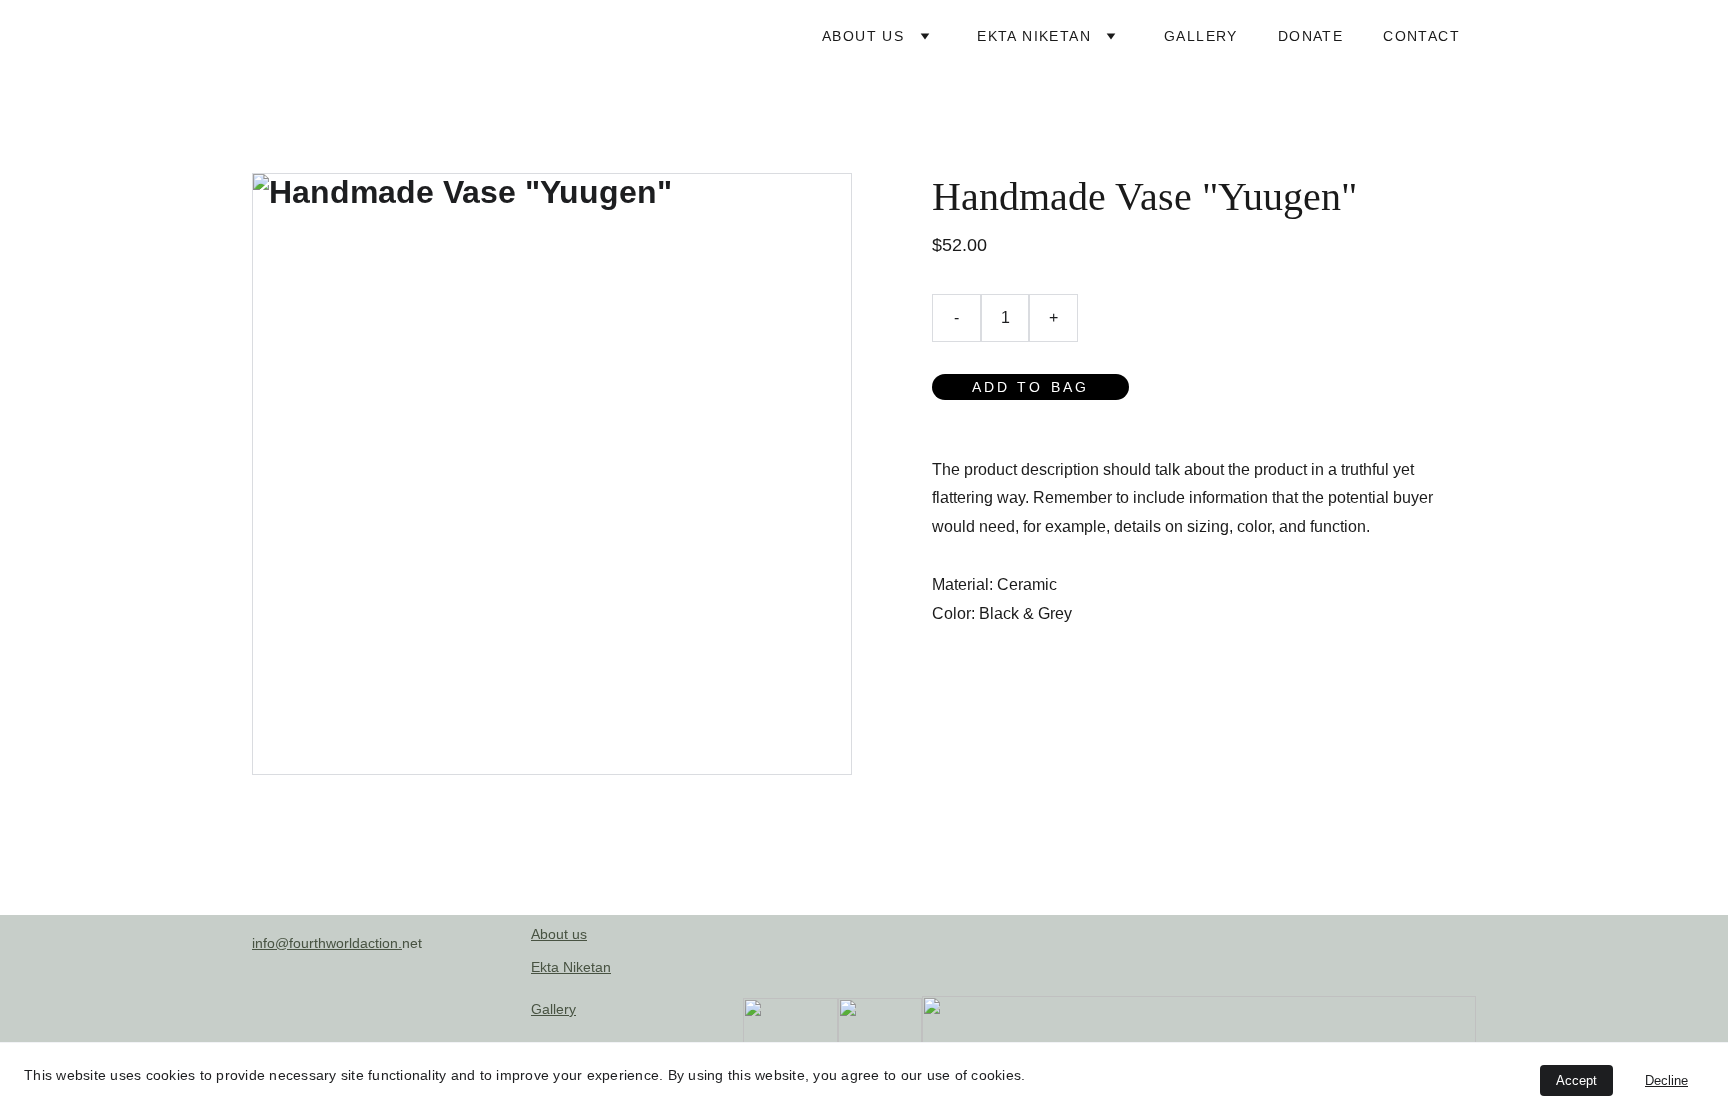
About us (863, 36)
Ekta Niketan (1034, 36)
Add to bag (1030, 387)
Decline (1666, 1080)
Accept (1576, 1080)
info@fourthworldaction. (327, 943)
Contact (1421, 36)
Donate (1310, 36)
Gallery (1201, 36)
